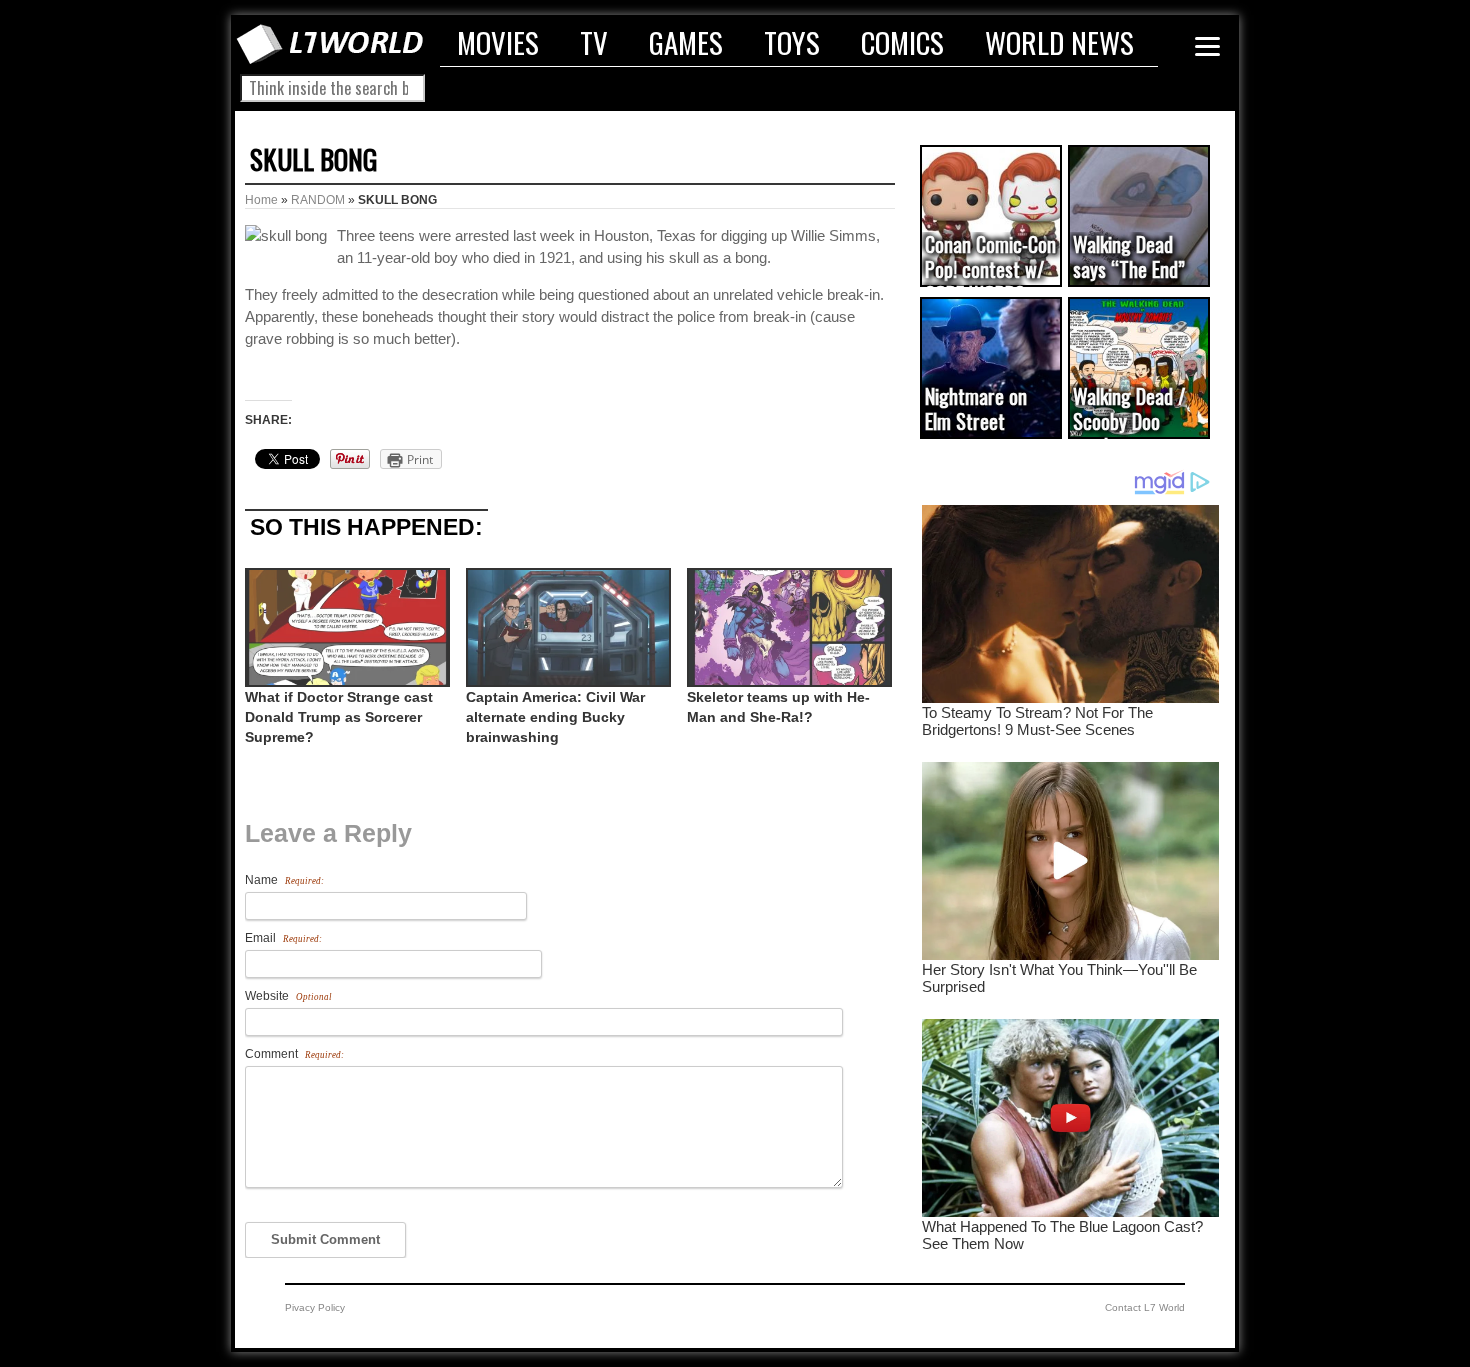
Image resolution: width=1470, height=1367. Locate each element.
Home (261, 200)
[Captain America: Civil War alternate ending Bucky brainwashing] (566, 627)
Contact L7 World (1145, 1307)
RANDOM (318, 200)
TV (594, 42)
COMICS (902, 42)
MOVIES (498, 42)
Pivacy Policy (315, 1307)
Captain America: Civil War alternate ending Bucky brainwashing (555, 717)
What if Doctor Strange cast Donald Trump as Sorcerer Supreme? (339, 717)
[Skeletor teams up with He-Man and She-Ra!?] (787, 627)
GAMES (686, 42)
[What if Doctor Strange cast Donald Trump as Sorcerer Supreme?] (345, 627)
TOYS (792, 42)
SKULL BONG (313, 159)
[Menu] (1207, 46)
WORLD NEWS (1059, 42)
